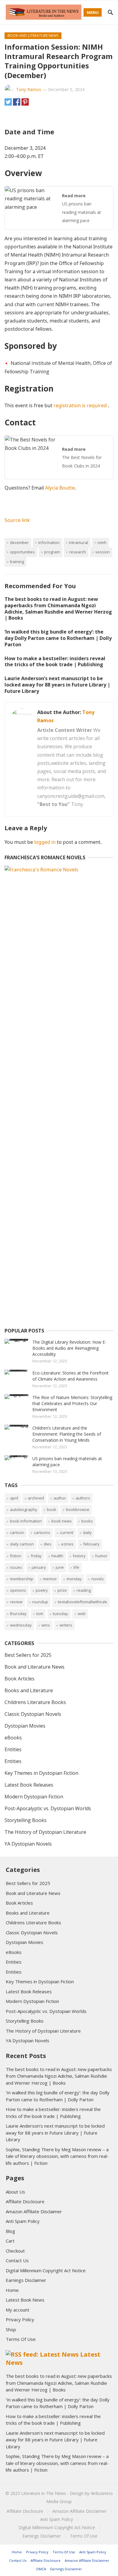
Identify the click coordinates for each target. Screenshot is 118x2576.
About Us (15, 2192)
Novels (98, 1579)
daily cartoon (22, 1544)
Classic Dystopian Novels (33, 1714)
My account (18, 2310)
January (39, 1567)
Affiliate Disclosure (25, 2201)
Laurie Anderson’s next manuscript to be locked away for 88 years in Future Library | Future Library (57, 685)
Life (76, 1567)
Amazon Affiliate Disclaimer (34, 2211)
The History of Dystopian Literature (45, 1832)
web (82, 1614)
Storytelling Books (26, 1820)
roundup (40, 1602)
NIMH (102, 542)
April (14, 1498)
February (91, 1544)
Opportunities (22, 552)
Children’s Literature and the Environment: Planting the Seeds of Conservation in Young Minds (67, 1434)
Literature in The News (44, 2493)
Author (60, 1498)
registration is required (81, 405)
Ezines (67, 1544)
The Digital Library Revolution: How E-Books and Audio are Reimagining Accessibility (69, 1348)
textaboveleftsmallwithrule (82, 1602)
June (60, 1567)
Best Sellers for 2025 (28, 1655)
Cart (10, 2241)
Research (78, 552)
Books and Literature (29, 1690)
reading (84, 1590)
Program (52, 552)
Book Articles (20, 1679)
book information (26, 1521)
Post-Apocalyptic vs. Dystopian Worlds (48, 1808)
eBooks (13, 1738)
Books (87, 1521)
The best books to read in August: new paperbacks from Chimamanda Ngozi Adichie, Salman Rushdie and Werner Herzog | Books (58, 608)
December (19, 542)
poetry (42, 1590)
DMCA (41, 2569)
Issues (16, 1567)
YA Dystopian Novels (28, 1844)
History (79, 1556)
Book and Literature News (33, 36)
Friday (36, 1556)
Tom (40, 1614)
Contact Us (17, 2260)
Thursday (18, 1614)
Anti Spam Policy (23, 2221)
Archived (36, 1498)
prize (62, 1590)
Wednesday (21, 1625)
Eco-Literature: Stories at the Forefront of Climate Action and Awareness (70, 1376)
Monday (74, 1579)
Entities (13, 1749)
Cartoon (17, 1532)
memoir (50, 1579)
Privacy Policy (20, 2319)
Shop (11, 2329)
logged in (45, 842)
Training (17, 562)
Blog (10, 2231)
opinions (18, 1590)
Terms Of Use (21, 2339)
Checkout (15, 2251)
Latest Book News (25, 2300)
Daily (87, 1532)
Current (67, 1532)
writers (66, 1625)
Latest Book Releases (29, 1785)
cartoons (42, 1532)
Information (49, 542)
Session (103, 552)
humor (101, 1556)
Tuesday (61, 1614)
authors (83, 1498)
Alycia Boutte (60, 488)
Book (52, 1509)
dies (48, 1544)
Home (12, 2290)
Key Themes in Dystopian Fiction (41, 1773)
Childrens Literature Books (35, 1702)
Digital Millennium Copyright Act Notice (46, 2270)
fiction (16, 1556)
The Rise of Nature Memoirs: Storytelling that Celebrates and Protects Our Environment (72, 1403)
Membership (22, 1579)
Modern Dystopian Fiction (34, 1797)
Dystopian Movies (25, 1726)
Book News (62, 1521)
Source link (17, 520)
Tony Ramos (29, 89)
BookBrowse (78, 1509)
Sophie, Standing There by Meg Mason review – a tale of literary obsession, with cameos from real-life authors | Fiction (57, 2156)
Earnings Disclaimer (26, 2280)
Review (16, 1602)
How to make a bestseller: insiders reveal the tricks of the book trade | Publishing (55, 662)
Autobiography (24, 1509)
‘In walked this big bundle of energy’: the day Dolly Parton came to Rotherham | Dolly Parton (58, 638)
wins (46, 1625)
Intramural (79, 542)
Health (57, 1556)
